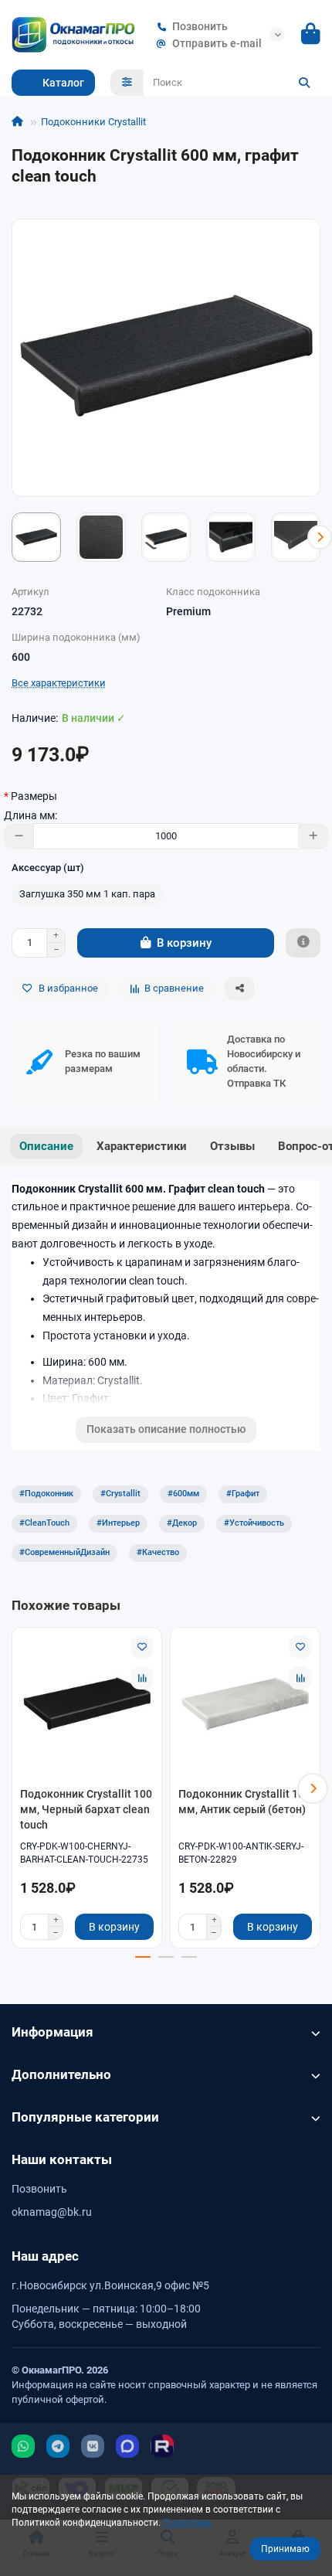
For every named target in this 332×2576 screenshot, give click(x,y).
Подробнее (187, 2523)
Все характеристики (59, 683)
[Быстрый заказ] (303, 943)
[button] (12, 537)
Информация (53, 2032)
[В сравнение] (142, 1678)
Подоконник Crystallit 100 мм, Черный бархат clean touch (86, 1809)
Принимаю (285, 2549)
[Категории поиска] (127, 83)
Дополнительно (61, 2074)
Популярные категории (85, 2117)
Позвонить (200, 26)
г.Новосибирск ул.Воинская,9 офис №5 (110, 2285)
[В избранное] (142, 1647)
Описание (46, 1146)
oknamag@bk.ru (52, 2212)
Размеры (34, 796)
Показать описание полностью (166, 1429)
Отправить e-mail (217, 43)
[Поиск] (304, 83)
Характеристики (142, 1146)
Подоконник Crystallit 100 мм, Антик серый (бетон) (244, 1802)
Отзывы (232, 1146)
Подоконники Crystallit (93, 122)
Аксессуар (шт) (48, 868)
